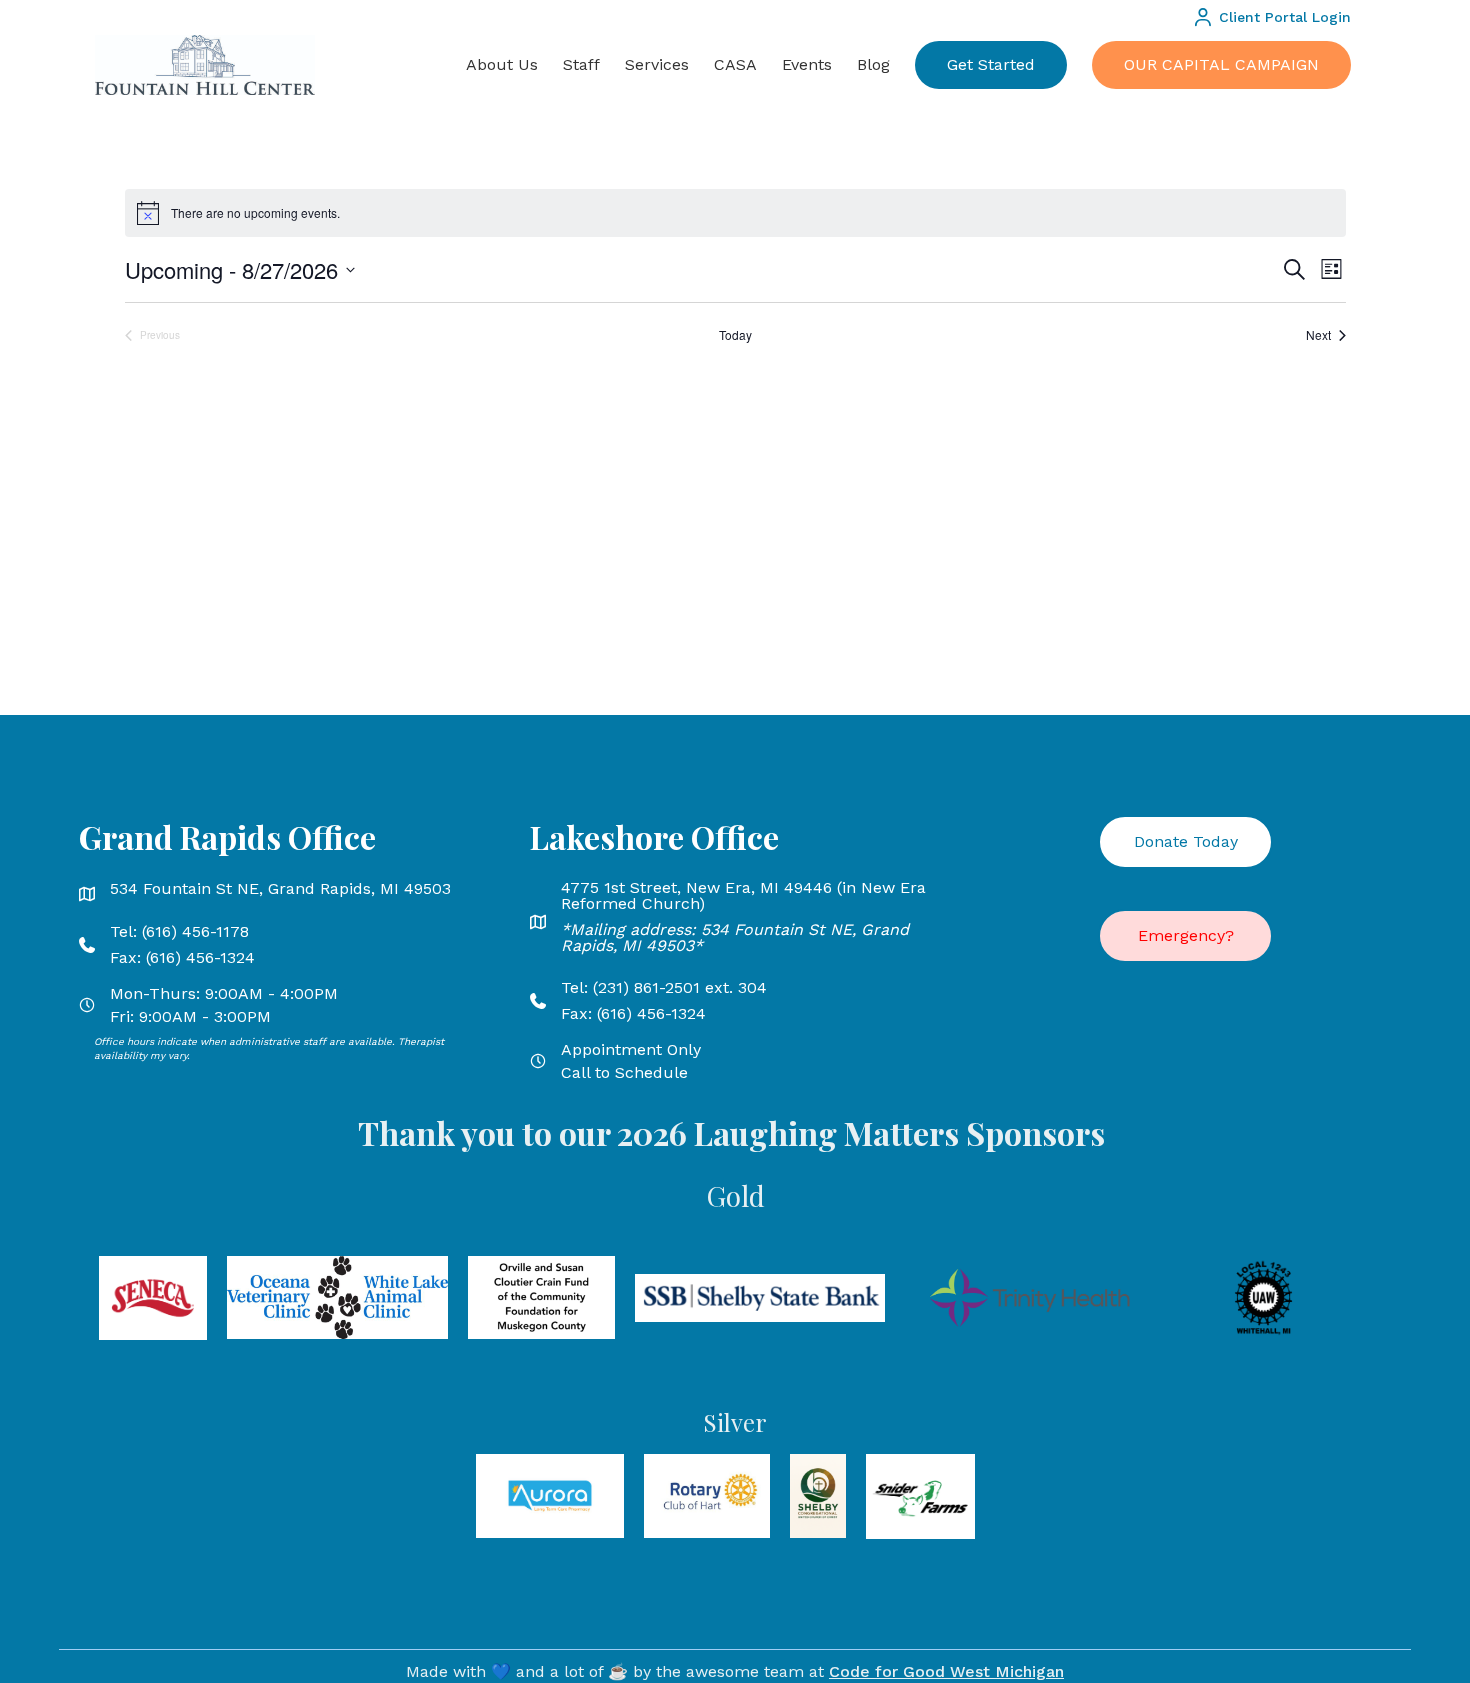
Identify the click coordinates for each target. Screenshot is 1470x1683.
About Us (502, 64)
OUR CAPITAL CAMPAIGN (1221, 64)
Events (807, 64)
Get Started (991, 64)
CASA (735, 64)
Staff (581, 64)
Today (735, 335)
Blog (873, 64)
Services (657, 64)
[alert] (735, 213)
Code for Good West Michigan (946, 1671)
